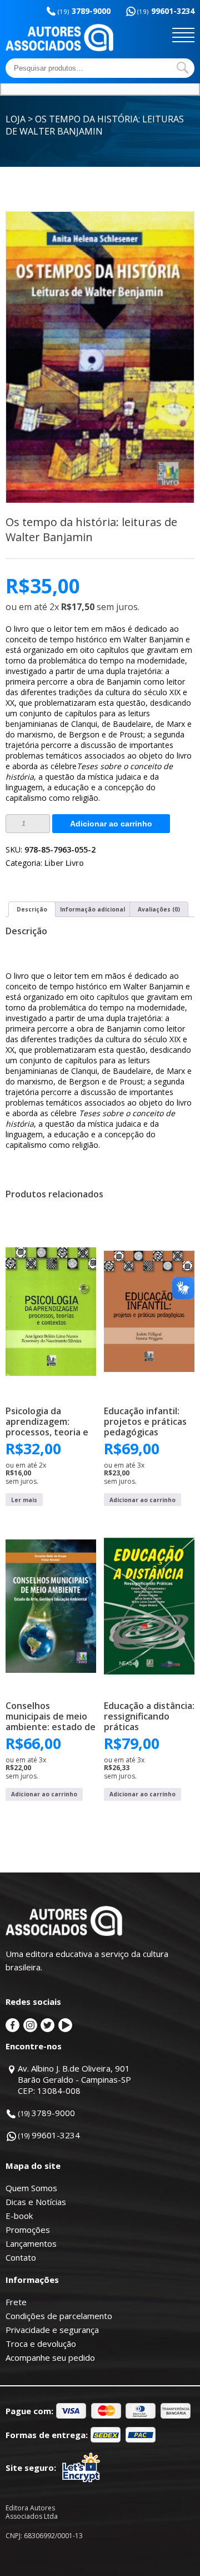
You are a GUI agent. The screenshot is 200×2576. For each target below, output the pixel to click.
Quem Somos (31, 2188)
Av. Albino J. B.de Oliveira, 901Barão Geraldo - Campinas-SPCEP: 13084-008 (74, 2079)
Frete (16, 2302)
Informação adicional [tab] (92, 909)
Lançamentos (31, 2243)
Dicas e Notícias (36, 2202)
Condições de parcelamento (59, 2316)
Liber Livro (64, 863)
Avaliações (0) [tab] (159, 909)
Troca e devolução (41, 2344)
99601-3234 (166, 11)
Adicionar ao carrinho (111, 824)
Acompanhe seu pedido (50, 2357)
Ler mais (24, 1500)
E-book (19, 2216)
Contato (21, 2257)
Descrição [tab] (32, 909)
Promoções (28, 2230)
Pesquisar (183, 68)
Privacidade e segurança (52, 2330)
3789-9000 (84, 11)
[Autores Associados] (59, 47)
